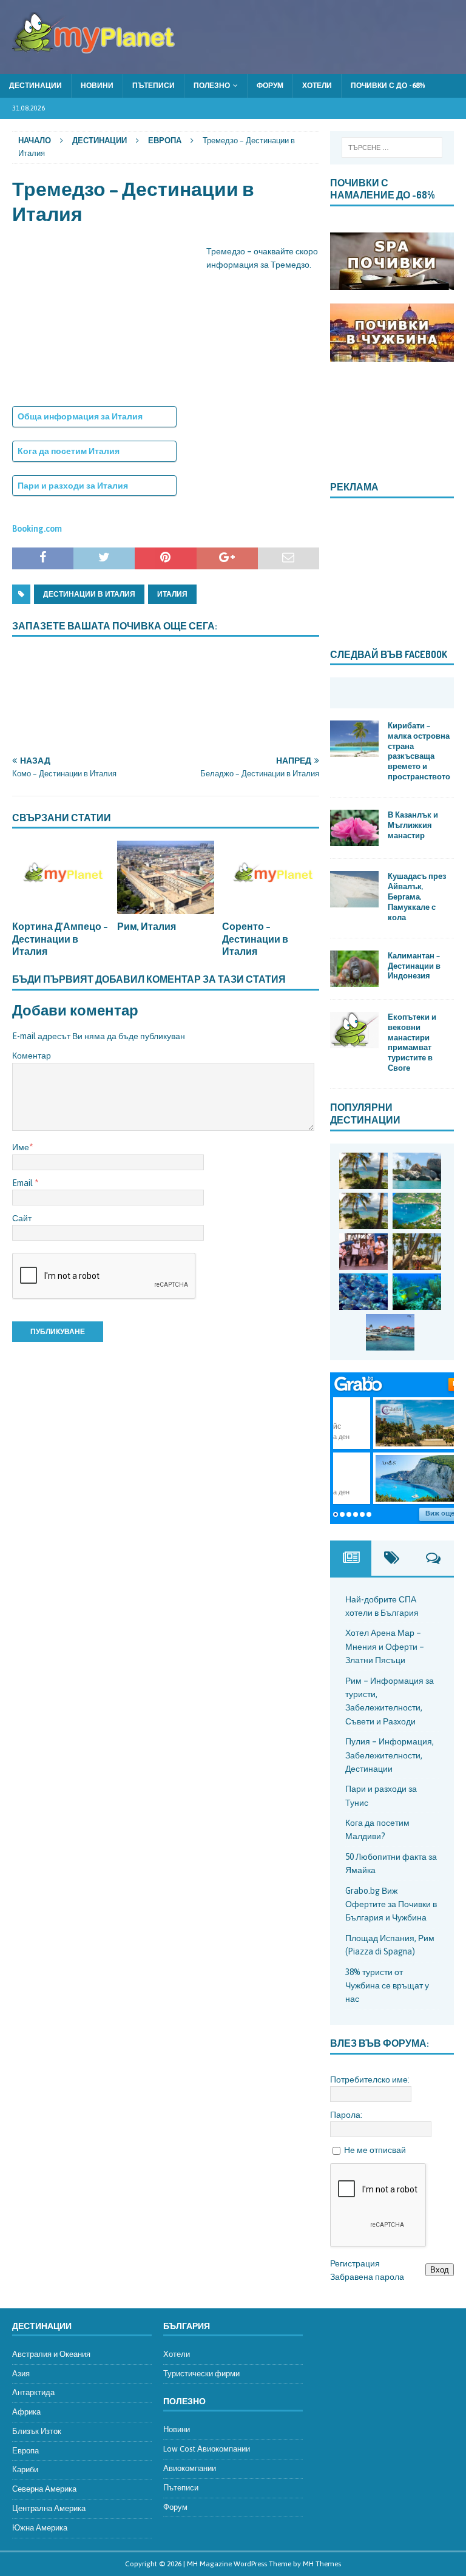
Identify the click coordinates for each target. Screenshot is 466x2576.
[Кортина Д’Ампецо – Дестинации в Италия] (61, 877)
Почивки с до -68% (388, 86)
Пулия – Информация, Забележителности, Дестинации (390, 1755)
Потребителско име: (370, 2079)
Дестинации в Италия (89, 594)
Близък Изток (37, 2431)
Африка (26, 2412)
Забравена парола (367, 2277)
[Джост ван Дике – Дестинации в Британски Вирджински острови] (363, 1211)
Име (21, 1147)
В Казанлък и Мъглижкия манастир (413, 825)
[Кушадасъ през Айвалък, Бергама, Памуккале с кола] (354, 889)
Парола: (346, 2115)
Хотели (317, 86)
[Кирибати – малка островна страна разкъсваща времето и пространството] (354, 739)
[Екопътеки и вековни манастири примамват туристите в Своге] (354, 1030)
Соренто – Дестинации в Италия (255, 939)
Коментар (32, 1056)
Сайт (22, 1218)
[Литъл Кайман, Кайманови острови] (363, 1292)
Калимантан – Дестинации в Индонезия (414, 966)
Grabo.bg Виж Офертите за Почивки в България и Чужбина (391, 1904)
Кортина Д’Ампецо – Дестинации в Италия (60, 939)
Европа (25, 2451)
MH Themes (322, 2564)
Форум (270, 86)
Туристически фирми (201, 2374)
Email (23, 1183)
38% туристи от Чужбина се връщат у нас (387, 1986)
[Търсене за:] (392, 147)
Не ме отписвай (375, 2150)
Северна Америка (44, 2489)
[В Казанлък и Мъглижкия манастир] (354, 828)
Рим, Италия (147, 926)
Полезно (212, 86)
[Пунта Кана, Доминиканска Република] (417, 1252)
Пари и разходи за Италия (73, 486)
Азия (21, 2374)
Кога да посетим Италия (69, 451)
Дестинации (35, 86)
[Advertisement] (103, 320)
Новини (97, 86)
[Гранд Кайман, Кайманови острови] (390, 1332)
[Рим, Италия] (166, 877)
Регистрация (355, 2263)
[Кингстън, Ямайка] (363, 1252)
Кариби (25, 2469)
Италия (172, 594)
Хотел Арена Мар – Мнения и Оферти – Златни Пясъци (385, 1646)
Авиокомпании (190, 2468)
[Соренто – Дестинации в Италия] (271, 877)
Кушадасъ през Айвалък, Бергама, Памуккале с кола (417, 897)
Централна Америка (49, 2508)
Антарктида (33, 2392)
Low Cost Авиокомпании (207, 2449)
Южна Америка (40, 2528)
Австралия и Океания (51, 2354)
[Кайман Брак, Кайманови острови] (417, 1292)
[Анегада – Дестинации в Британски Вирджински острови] (417, 1171)
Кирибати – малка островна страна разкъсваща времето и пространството (419, 751)
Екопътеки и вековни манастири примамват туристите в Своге (412, 1042)
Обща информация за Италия (80, 416)
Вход (440, 2270)
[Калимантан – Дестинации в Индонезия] (354, 969)
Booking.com (37, 529)
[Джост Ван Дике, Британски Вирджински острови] (363, 1171)
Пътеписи (154, 86)
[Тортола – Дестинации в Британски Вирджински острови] (417, 1211)
